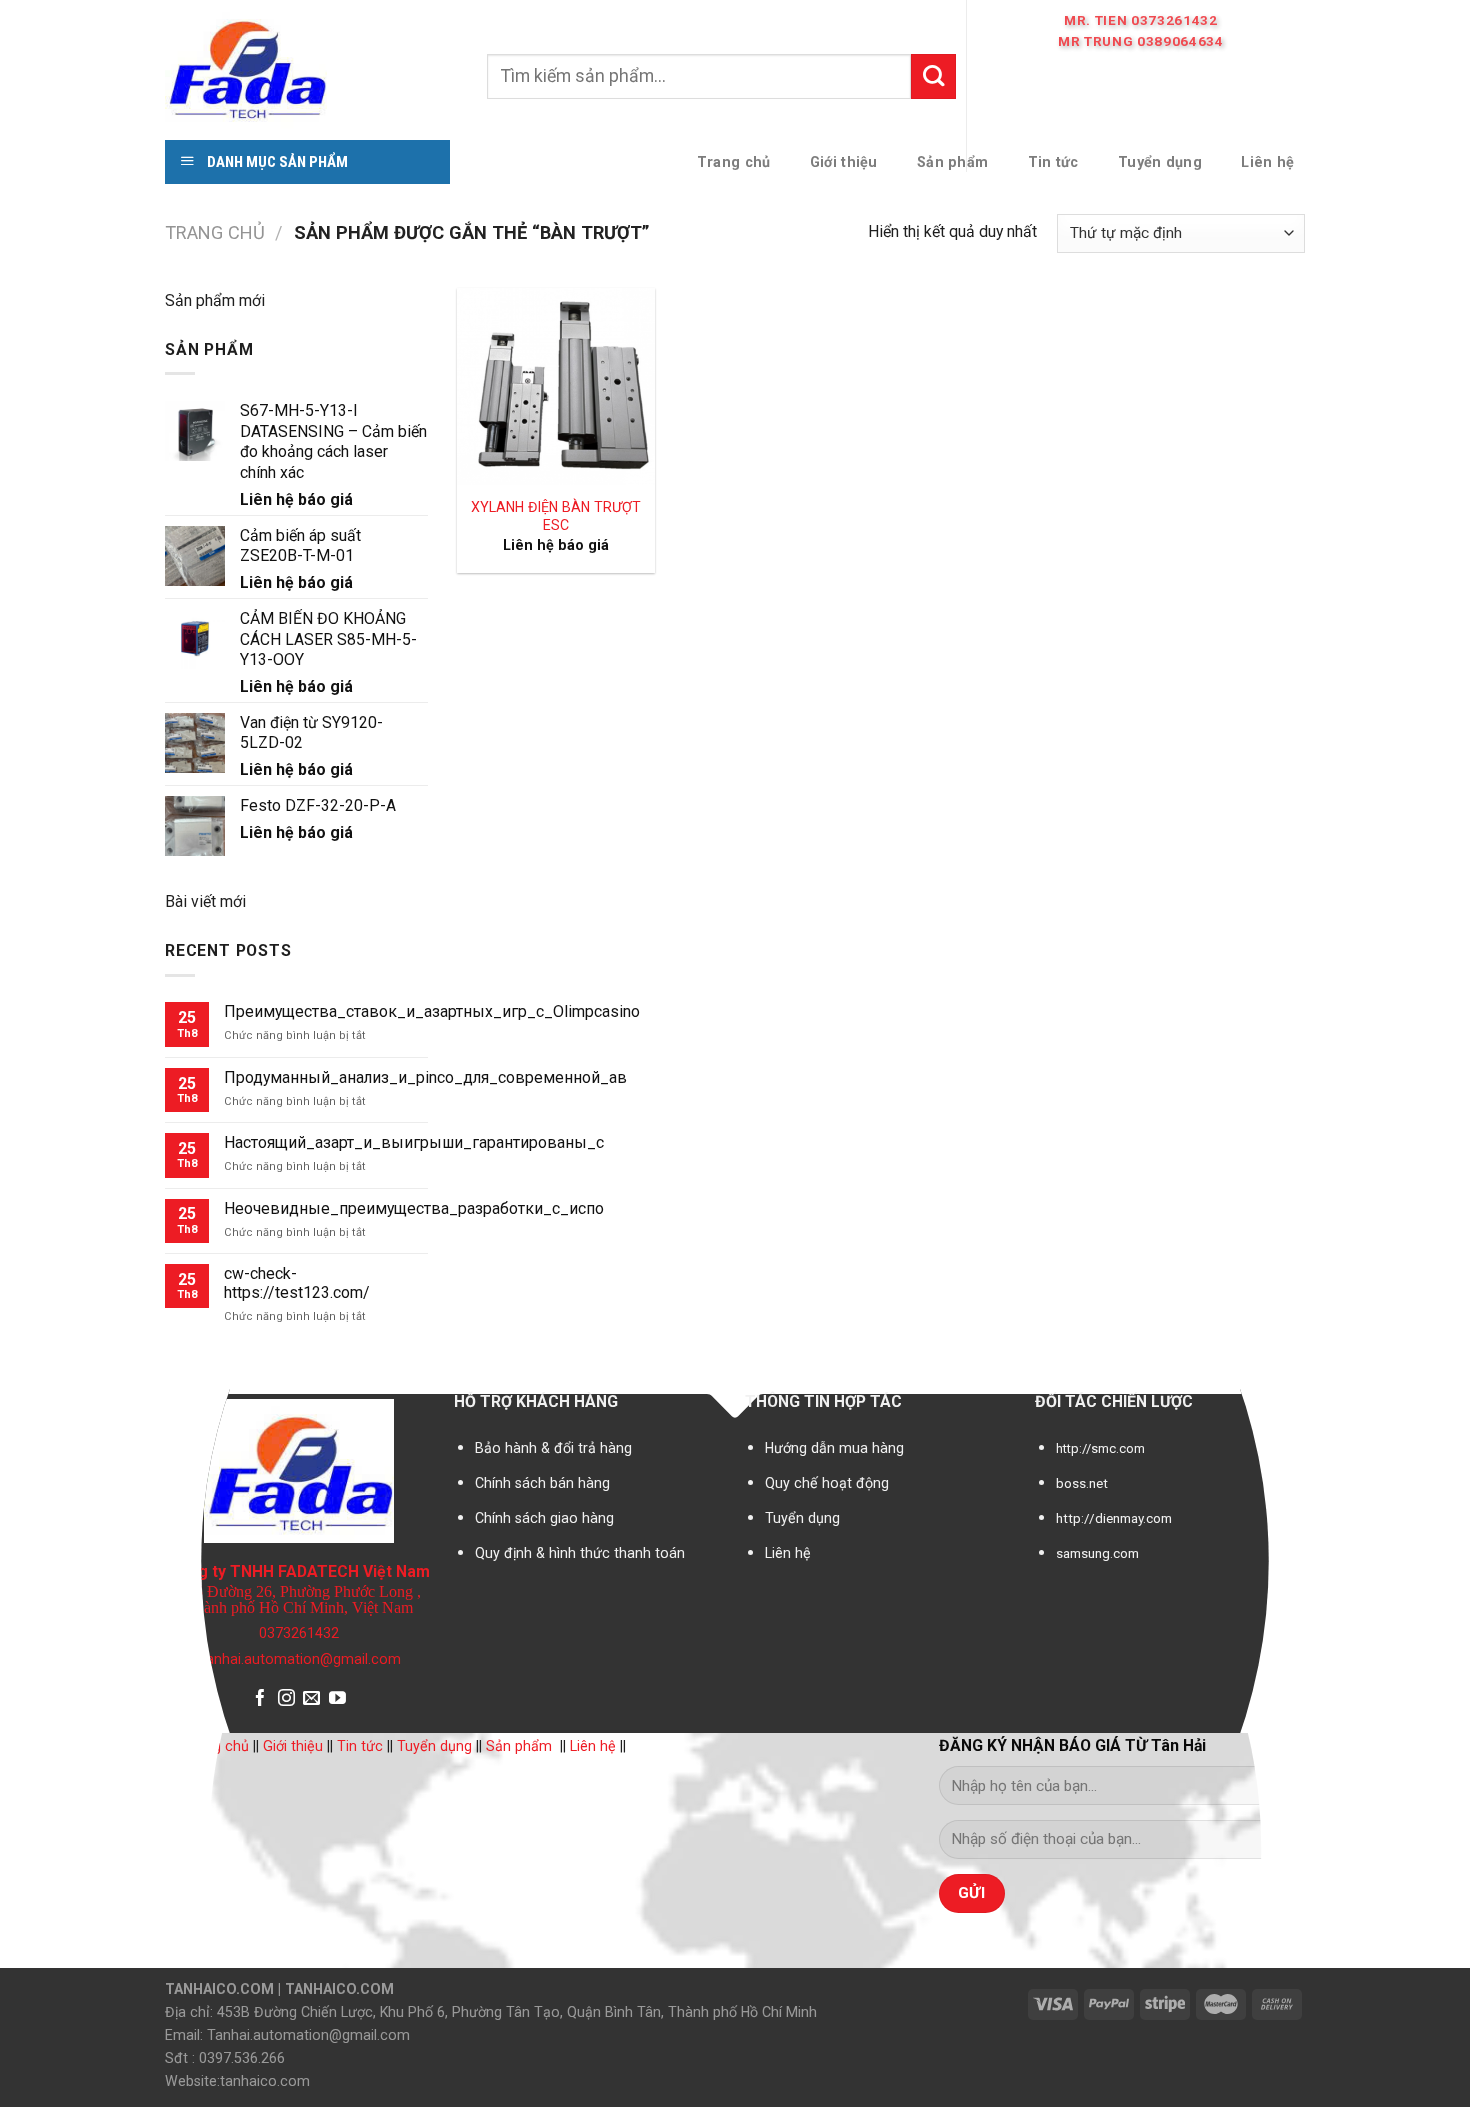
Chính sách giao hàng (544, 1518)
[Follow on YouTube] (337, 1699)
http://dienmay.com (1114, 1518)
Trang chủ (215, 232)
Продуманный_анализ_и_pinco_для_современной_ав (425, 1077)
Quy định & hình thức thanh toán (580, 1553)
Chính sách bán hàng (542, 1483)
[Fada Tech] (311, 67)
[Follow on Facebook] (260, 1699)
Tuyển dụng (802, 1518)
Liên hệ (788, 1553)
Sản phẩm (519, 1746)
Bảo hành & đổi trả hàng (553, 1448)
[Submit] (933, 76)
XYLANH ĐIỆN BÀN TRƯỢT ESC (556, 516)
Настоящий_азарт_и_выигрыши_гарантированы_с (414, 1142)
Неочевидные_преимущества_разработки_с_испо (414, 1208)
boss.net (1082, 1483)
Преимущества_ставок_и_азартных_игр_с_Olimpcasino (432, 1011)
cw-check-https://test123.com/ (297, 1283)
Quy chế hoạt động (827, 1483)
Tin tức (360, 1746)
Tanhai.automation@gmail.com (299, 1659)
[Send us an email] (311, 1699)
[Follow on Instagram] (286, 1699)
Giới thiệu (293, 1746)
